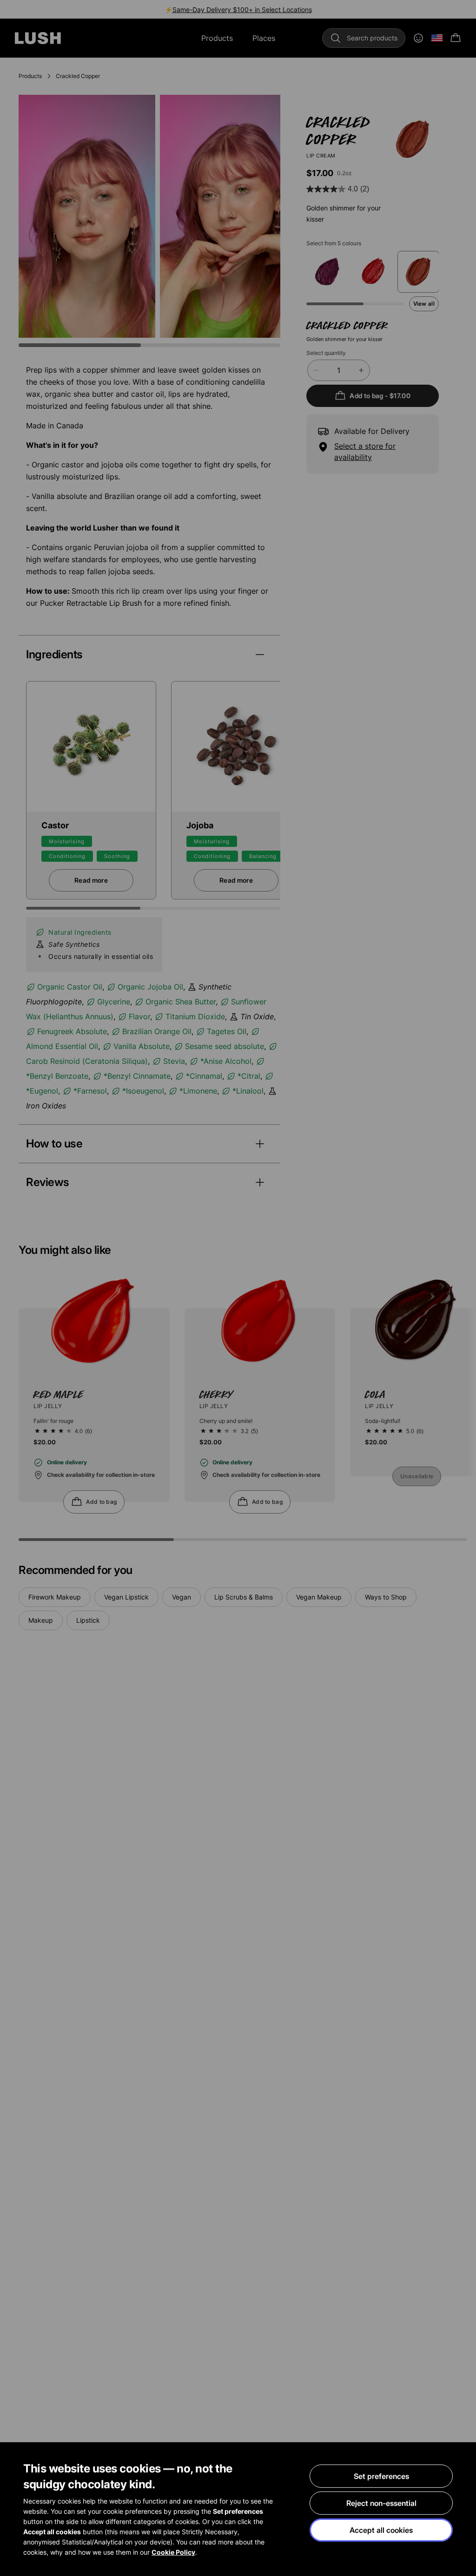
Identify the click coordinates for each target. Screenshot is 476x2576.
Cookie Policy (173, 2552)
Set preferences (381, 2476)
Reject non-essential (381, 2503)
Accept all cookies (381, 2530)
